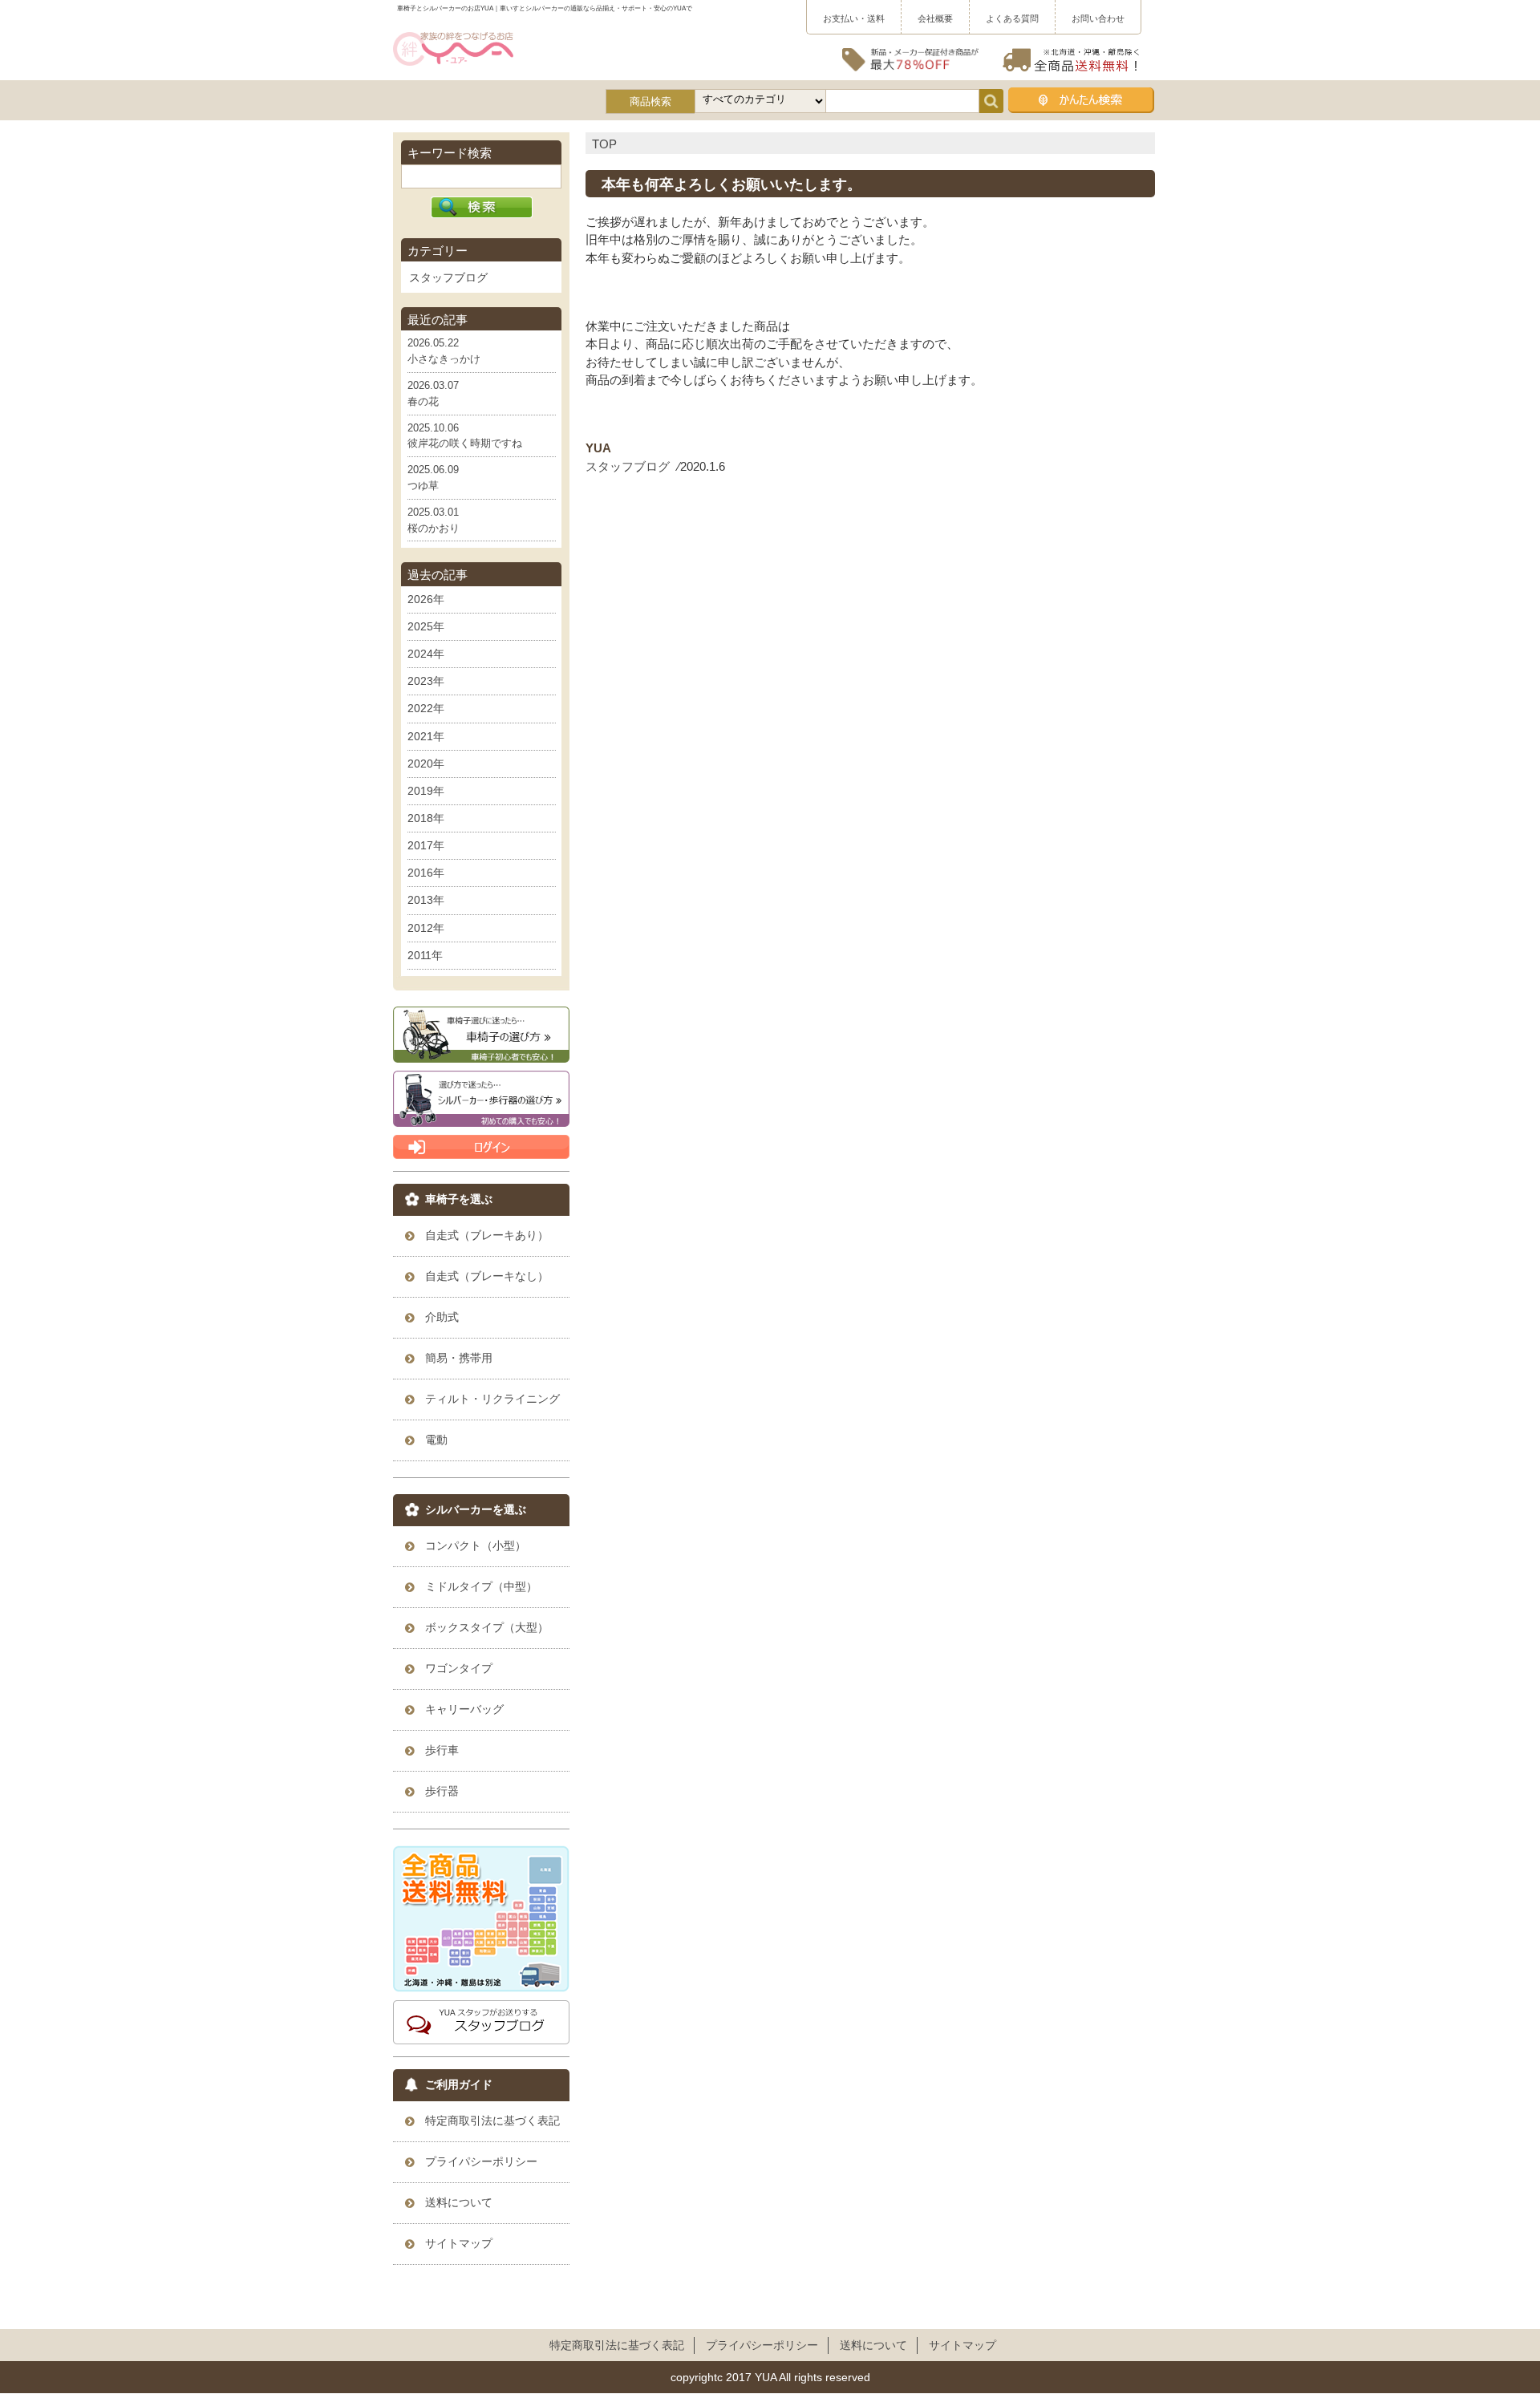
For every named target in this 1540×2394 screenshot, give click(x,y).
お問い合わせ (1098, 18)
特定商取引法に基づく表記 (617, 2345)
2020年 (426, 764)
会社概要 (935, 18)
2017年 (426, 845)
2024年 (426, 654)
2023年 (426, 681)
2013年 (426, 900)
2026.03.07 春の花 (433, 393)
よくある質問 (1012, 18)
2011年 (425, 955)
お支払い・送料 (854, 18)
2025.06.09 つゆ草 (433, 478)
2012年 (426, 928)
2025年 (426, 626)
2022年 (426, 708)
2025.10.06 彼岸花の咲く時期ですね (465, 436)
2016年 (426, 873)
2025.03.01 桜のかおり (434, 520)
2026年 (426, 599)
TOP (604, 144)
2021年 (426, 736)
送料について (873, 2345)
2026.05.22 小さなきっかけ (444, 351)
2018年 (426, 818)
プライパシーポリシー (762, 2345)
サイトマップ (962, 2345)
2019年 (426, 791)
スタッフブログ (628, 466)
